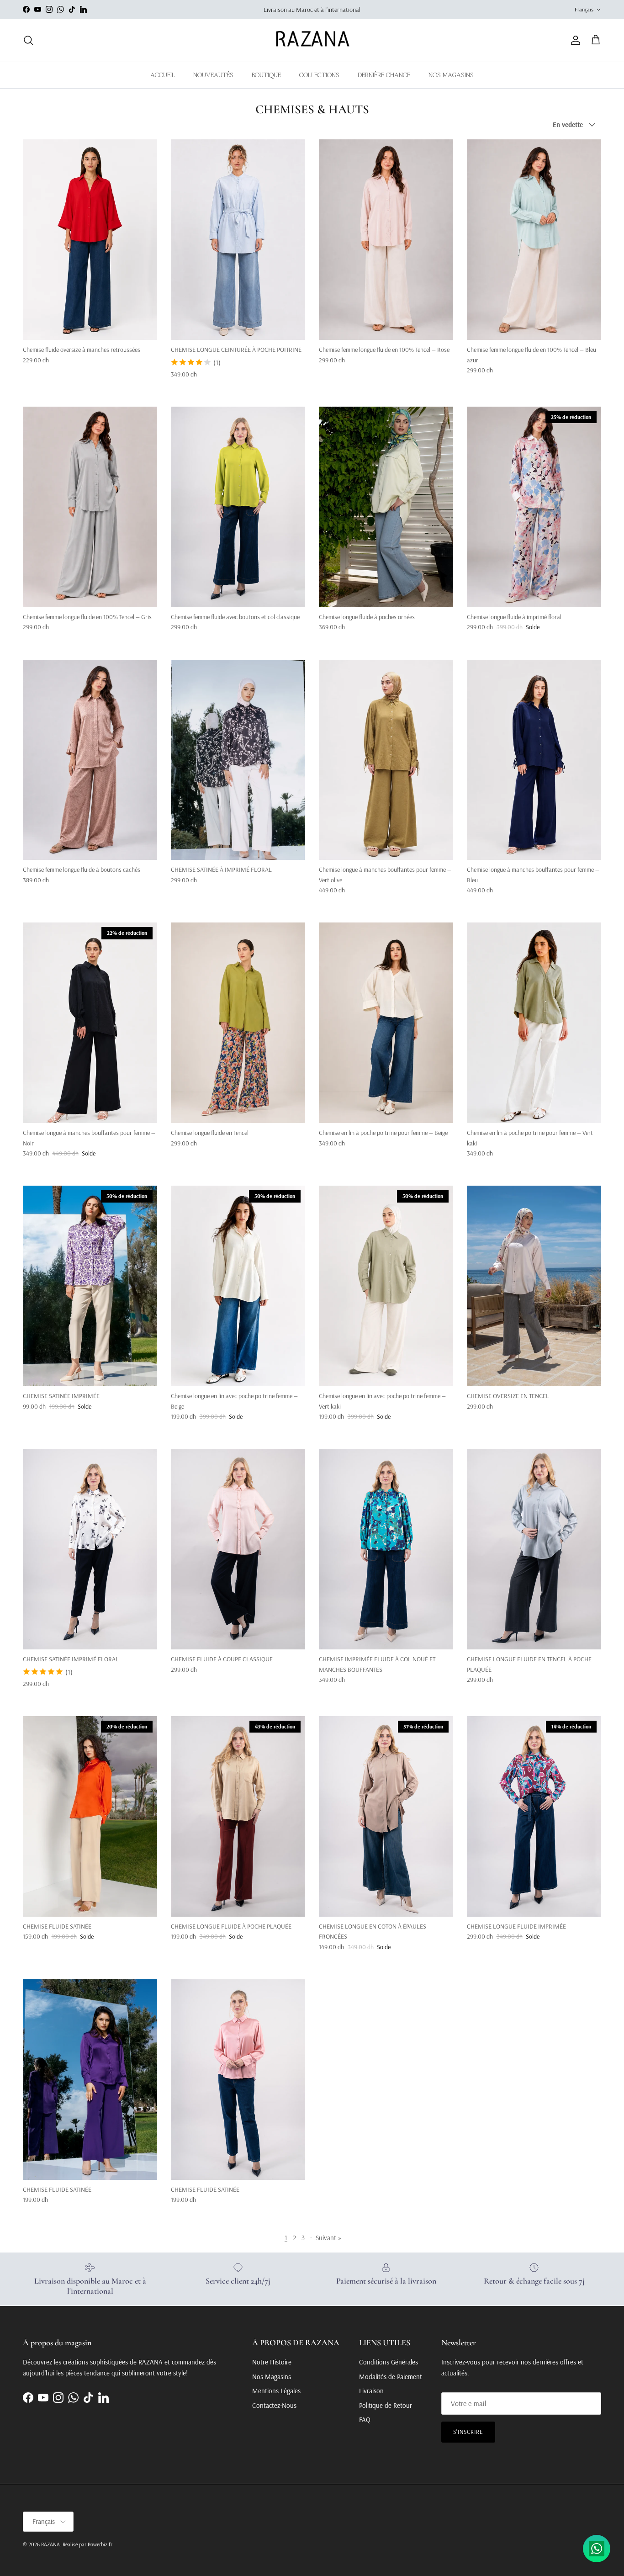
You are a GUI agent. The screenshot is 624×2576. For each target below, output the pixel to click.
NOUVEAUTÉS (213, 75)
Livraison (371, 2391)
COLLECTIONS (319, 75)
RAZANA (50, 2544)
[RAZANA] (312, 40)
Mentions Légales (276, 2391)
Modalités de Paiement (391, 2377)
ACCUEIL (163, 75)
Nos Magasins (272, 2377)
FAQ (365, 2420)
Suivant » (328, 2238)
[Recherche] (28, 40)
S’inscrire (468, 2432)
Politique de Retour (386, 2405)
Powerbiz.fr (100, 2544)
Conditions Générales (389, 2362)
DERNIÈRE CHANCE (384, 75)
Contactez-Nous (274, 2405)
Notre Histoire (272, 2362)
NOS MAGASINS (451, 75)
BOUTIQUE (266, 75)
